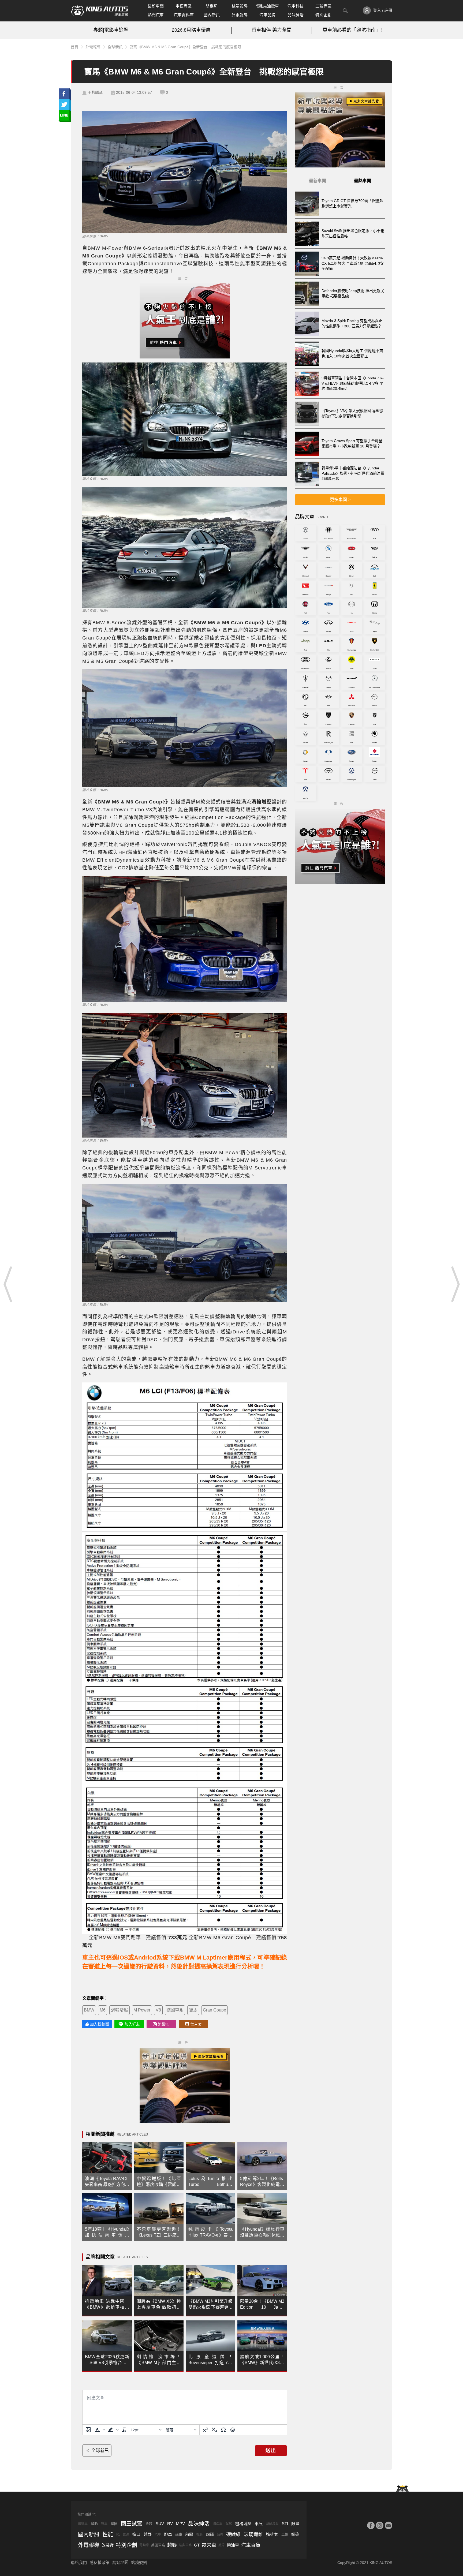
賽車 (104, 2524)
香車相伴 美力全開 (272, 30)
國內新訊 (212, 15)
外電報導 (240, 15)
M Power (142, 2010)
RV (170, 2524)
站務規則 (139, 2562)
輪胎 (94, 2524)
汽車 (158, 2534)
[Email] (389, 2525)
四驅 (210, 2534)
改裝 (149, 2524)
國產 (126, 2534)
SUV (160, 2524)
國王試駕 (132, 2524)
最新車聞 (156, 6)
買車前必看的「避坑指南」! (352, 30)
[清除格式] (124, 2430)
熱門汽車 (156, 15)
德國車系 (175, 2010)
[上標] (205, 2430)
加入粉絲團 (100, 2024)
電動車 (144, 2545)
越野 (148, 2534)
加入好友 (132, 2024)
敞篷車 (83, 2524)
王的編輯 (95, 92)
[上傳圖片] (88, 2430)
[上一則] (8, 1284)
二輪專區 (323, 6)
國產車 (218, 2524)
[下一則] (455, 1284)
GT (197, 2545)
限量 (295, 2524)
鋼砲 (295, 2534)
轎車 (179, 2534)
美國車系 (158, 2545)
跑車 (168, 2534)
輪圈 (114, 2524)
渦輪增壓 (120, 2010)
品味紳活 (296, 15)
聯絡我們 (79, 2562)
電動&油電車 (268, 6)
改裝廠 (108, 2545)
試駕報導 (240, 6)
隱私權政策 (100, 2562)
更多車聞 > (340, 500)
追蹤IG (164, 2024)
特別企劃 (323, 15)
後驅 (199, 2534)
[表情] (233, 2430)
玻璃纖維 (253, 2534)
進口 (136, 2534)
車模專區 (184, 6)
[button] (99, 2430)
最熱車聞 (363, 181)
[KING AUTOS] (100, 11)
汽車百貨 (251, 2545)
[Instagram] (380, 2525)
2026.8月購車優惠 (191, 30)
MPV (180, 2524)
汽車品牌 (267, 15)
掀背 (222, 2545)
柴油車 (233, 2545)
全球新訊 (115, 47)
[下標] (214, 2430)
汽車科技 (296, 6)
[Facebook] (371, 2525)
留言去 (196, 2024)
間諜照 (212, 6)
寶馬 (193, 2010)
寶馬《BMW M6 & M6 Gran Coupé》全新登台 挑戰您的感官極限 (186, 47)
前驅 (189, 2534)
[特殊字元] (223, 2430)
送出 (271, 2451)
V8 (158, 2010)
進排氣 (272, 2534)
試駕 (229, 2524)
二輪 (285, 2534)
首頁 (74, 47)
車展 (259, 2524)
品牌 (220, 2534)
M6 (103, 2010)
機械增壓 (243, 2524)
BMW (89, 2010)
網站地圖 (120, 2562)
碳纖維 (233, 2534)
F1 (118, 2534)
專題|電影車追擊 (111, 30)
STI (285, 2524)
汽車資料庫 (184, 15)
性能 (108, 2534)
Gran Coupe (214, 2010)
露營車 (209, 2545)
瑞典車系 (185, 2545)
